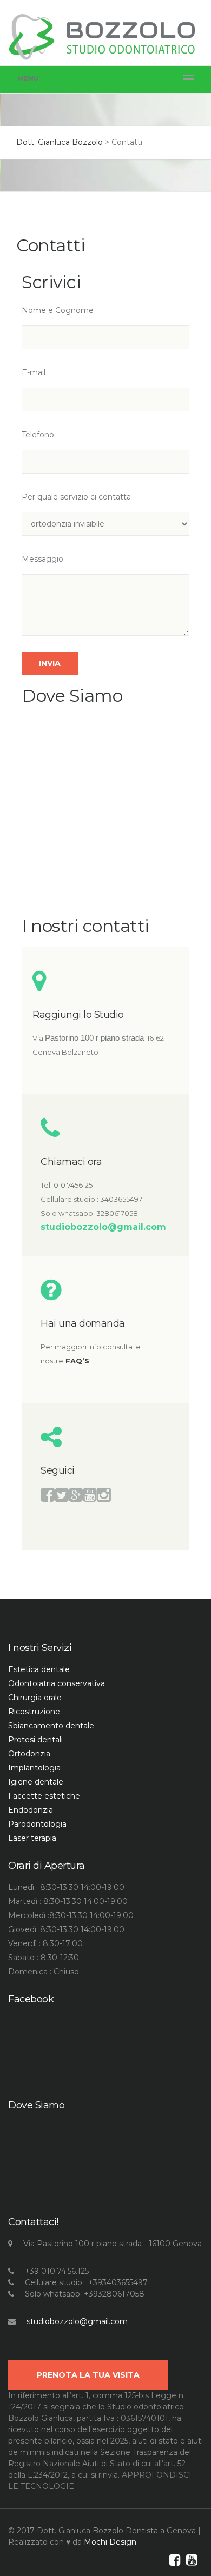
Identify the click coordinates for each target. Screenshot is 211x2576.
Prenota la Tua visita (88, 2375)
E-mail (34, 372)
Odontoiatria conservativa (57, 1683)
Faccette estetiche (44, 1796)
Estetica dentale (39, 1669)
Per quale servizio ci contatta (76, 497)
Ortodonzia (29, 1754)
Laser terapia (32, 1838)
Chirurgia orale (35, 1698)
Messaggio (42, 559)
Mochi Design (110, 2542)
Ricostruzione (34, 1712)
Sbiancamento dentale (51, 1726)
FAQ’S (77, 1361)
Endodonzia (31, 1810)
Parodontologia (37, 1824)
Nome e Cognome (58, 310)
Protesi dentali (35, 1740)
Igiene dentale (36, 1782)
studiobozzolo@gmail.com (77, 2321)
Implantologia (34, 1768)
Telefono (38, 435)
